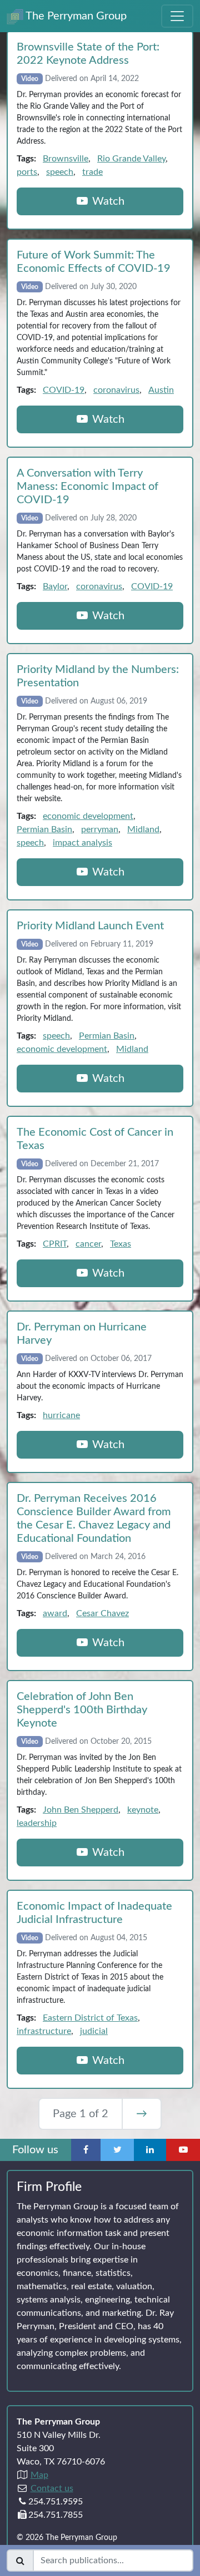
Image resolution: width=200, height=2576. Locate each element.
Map (39, 2475)
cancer (88, 1244)
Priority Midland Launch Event (90, 926)
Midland (143, 829)
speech (60, 172)
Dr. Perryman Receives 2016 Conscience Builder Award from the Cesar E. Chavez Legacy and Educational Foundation (94, 1519)
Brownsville (66, 159)
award (55, 1613)
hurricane (61, 1415)
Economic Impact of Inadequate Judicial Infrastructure (94, 1913)
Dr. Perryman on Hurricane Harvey (82, 1334)
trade (92, 172)
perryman (100, 829)
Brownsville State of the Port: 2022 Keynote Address (88, 54)
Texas (121, 1244)
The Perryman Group (75, 16)
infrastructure (44, 2031)
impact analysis (82, 843)
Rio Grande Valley (131, 159)
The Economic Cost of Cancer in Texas (95, 1139)
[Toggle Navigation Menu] (177, 16)
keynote (143, 1810)
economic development (88, 816)
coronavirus (116, 390)
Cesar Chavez (102, 1613)
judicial (94, 2031)
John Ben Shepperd (81, 1810)
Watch (107, 201)
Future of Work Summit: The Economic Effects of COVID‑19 (94, 262)
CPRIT (55, 1244)
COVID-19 (64, 390)
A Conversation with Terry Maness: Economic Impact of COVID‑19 (87, 487)
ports (27, 172)
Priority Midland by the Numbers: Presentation (98, 676)
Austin (161, 390)
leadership (37, 1823)
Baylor (55, 586)
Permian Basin (44, 829)
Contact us (52, 2488)
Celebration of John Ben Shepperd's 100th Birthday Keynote (82, 1710)
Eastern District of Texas (90, 2018)
